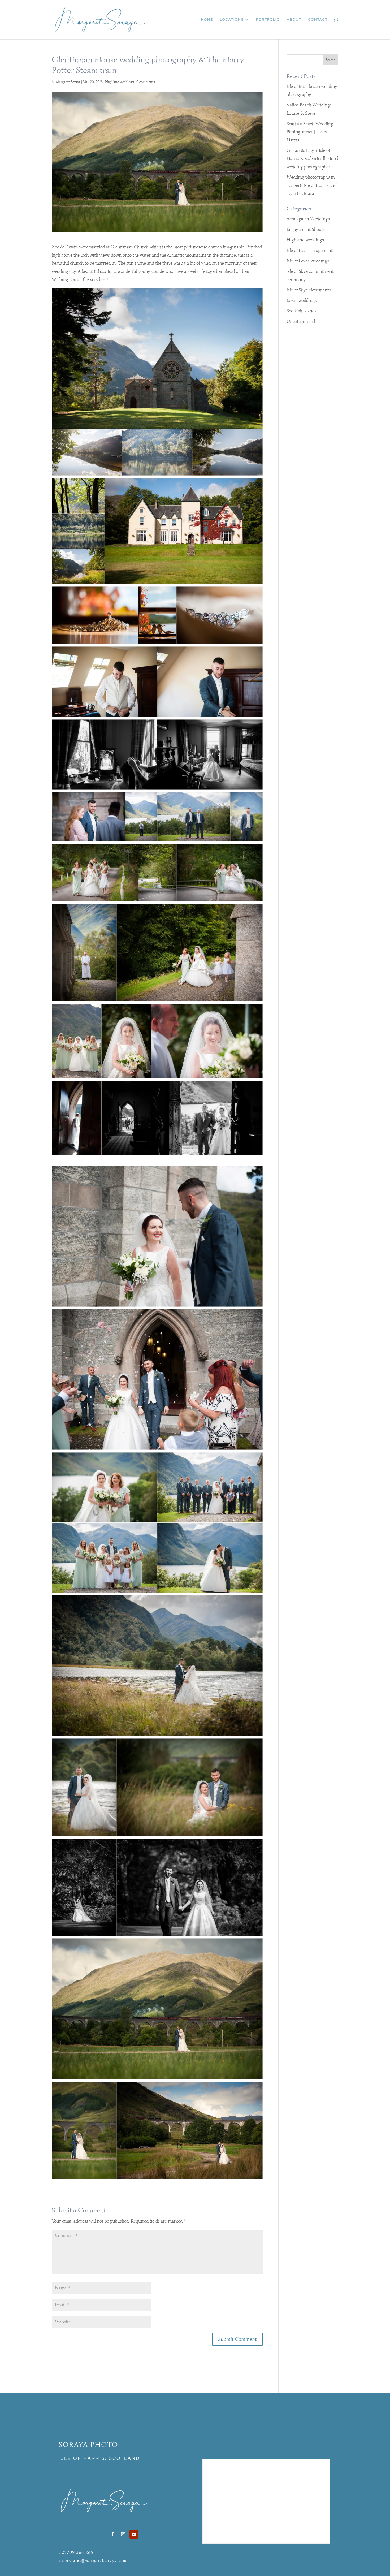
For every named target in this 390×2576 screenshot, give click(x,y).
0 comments (146, 82)
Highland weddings (120, 82)
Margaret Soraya (68, 82)
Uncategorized (301, 321)
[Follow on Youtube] (134, 2534)
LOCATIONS (232, 20)
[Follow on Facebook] (112, 2534)
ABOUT (294, 20)
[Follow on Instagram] (123, 2534)
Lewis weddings (302, 300)
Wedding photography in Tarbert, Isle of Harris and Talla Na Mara (312, 185)
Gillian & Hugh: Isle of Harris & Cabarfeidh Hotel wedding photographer (312, 158)
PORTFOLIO (268, 20)
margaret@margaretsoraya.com (94, 2560)
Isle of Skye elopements (309, 290)
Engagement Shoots (306, 229)
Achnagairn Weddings (308, 219)
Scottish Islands (302, 311)
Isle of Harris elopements (311, 250)
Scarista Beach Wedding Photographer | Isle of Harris (310, 132)
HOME (207, 20)
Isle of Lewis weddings (308, 261)
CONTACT (318, 20)
